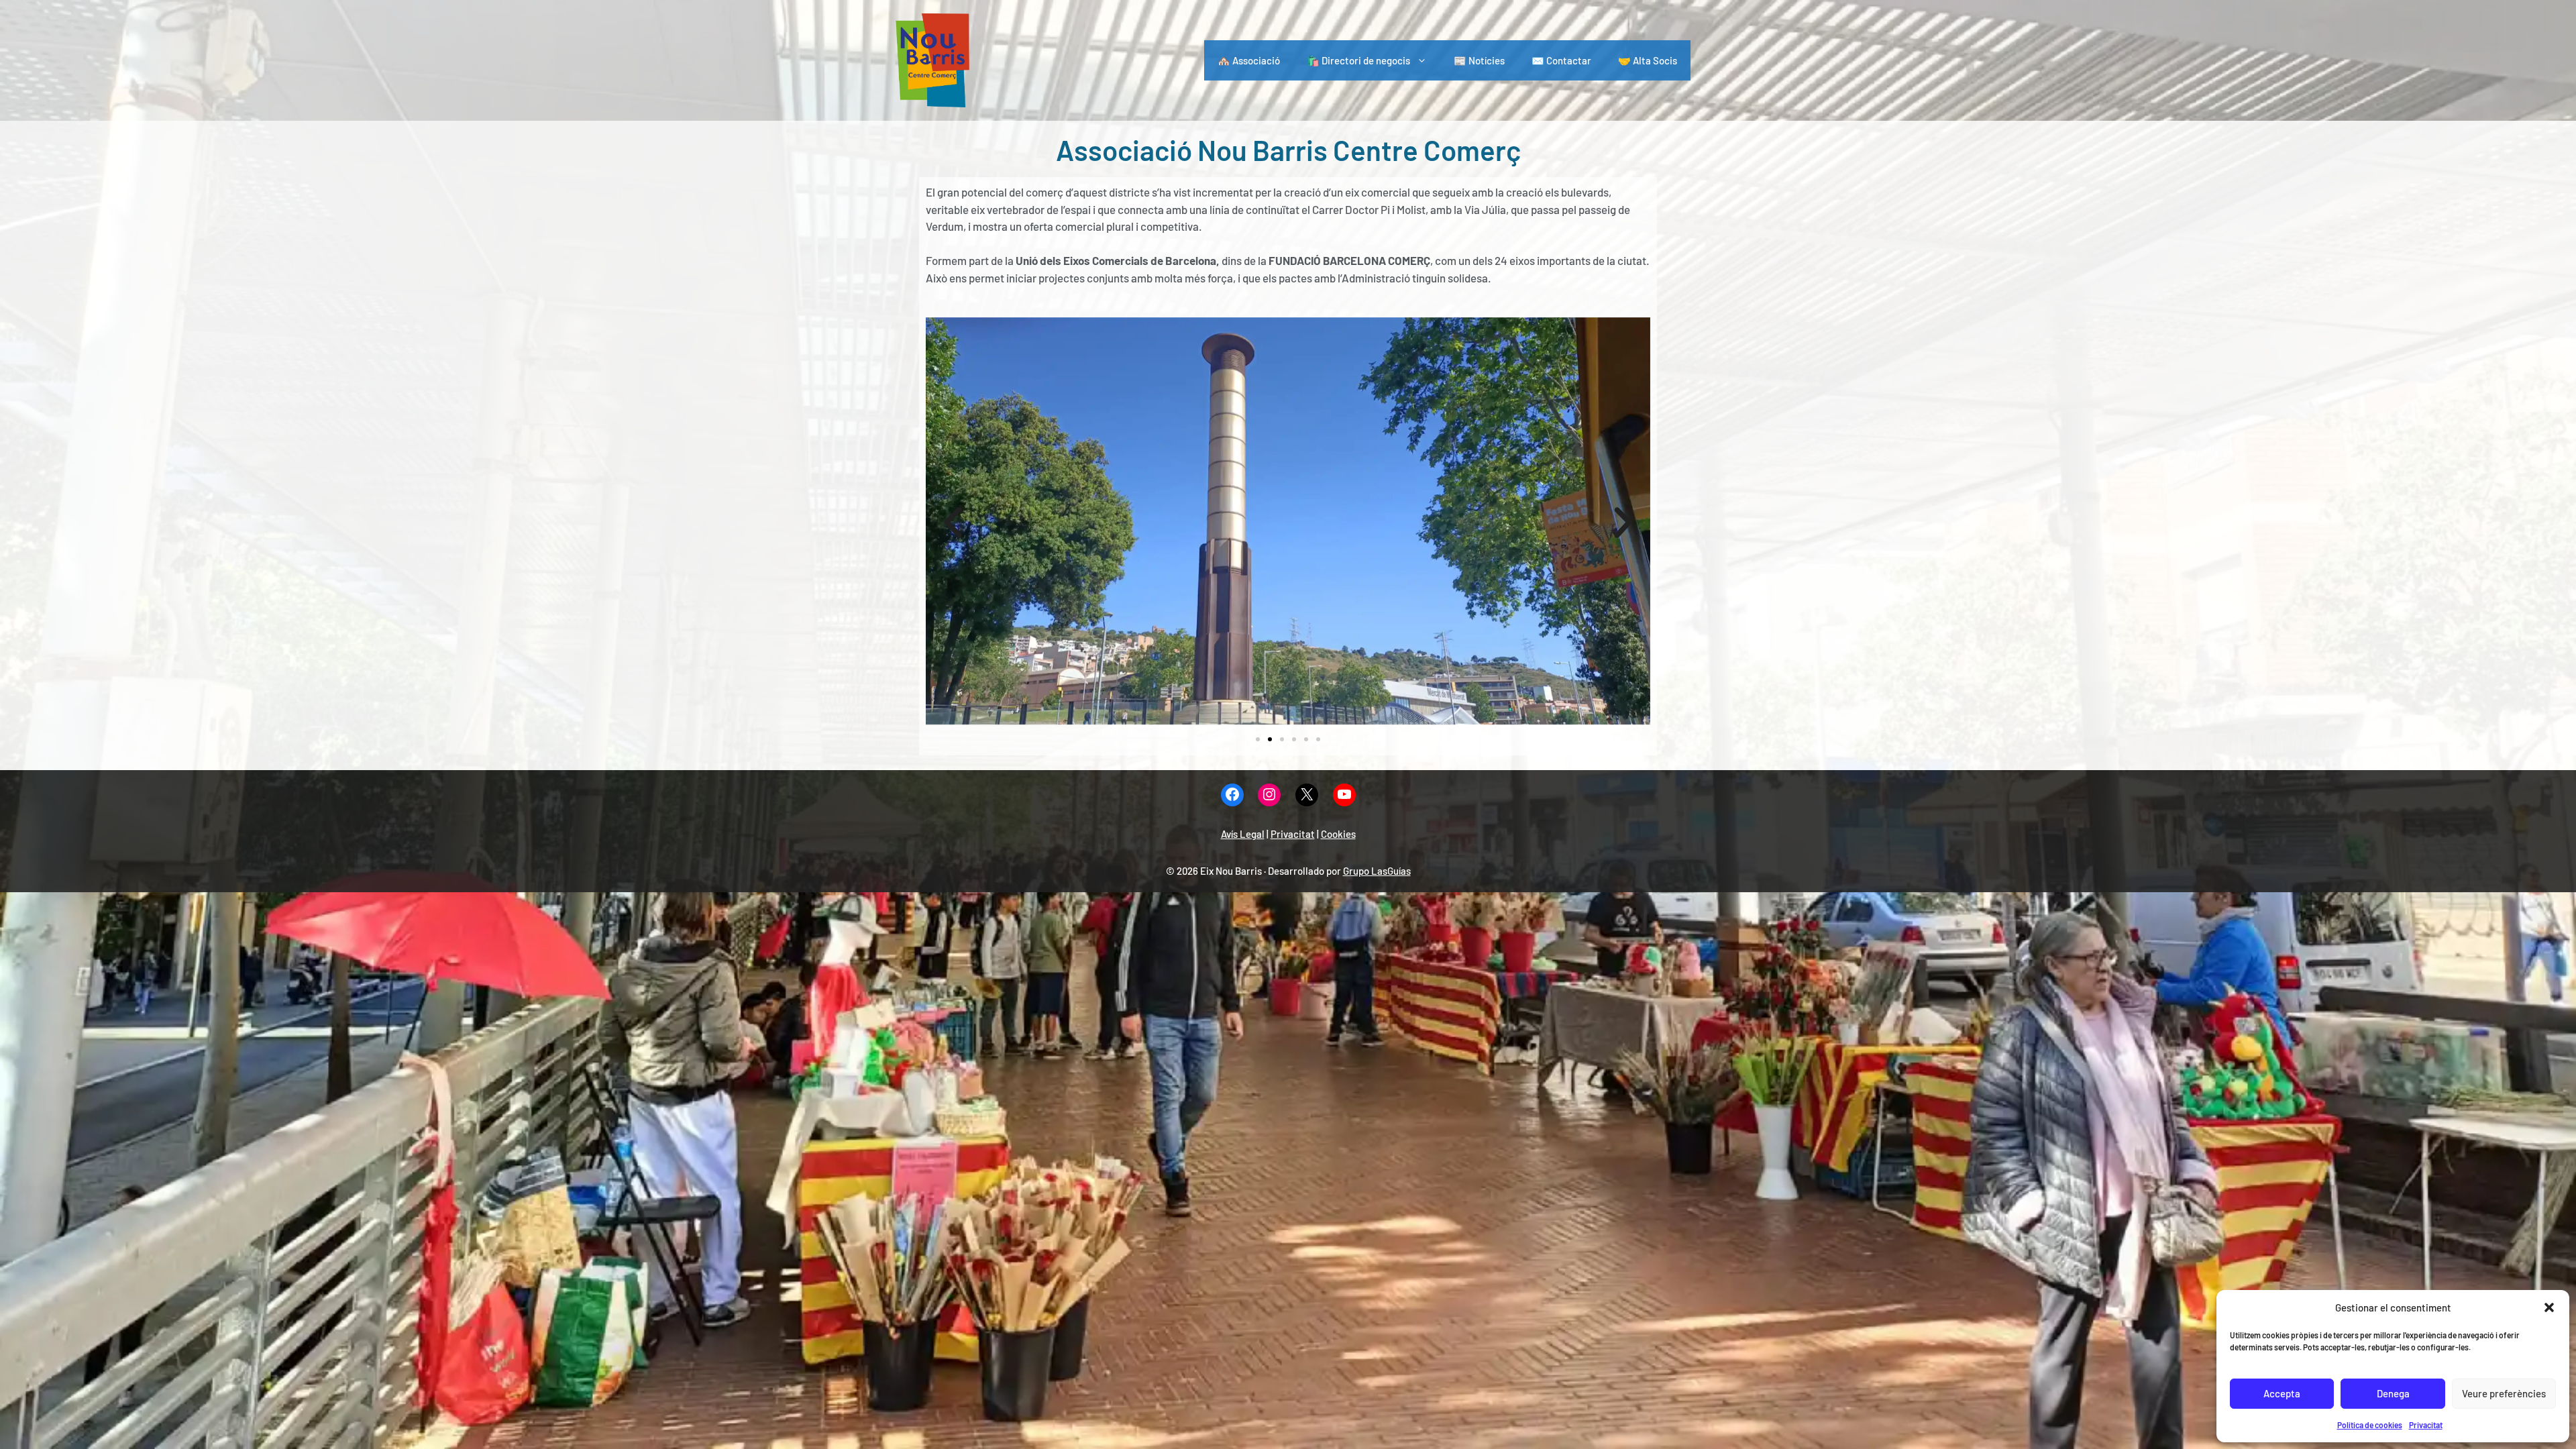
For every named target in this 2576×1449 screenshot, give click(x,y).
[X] (1307, 795)
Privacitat (2426, 1425)
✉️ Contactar (1561, 60)
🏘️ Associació (1249, 60)
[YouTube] (1344, 795)
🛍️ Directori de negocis (1358, 60)
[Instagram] (1269, 795)
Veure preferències (2504, 1393)
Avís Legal (1243, 834)
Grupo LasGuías (1377, 871)
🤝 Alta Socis (1648, 60)
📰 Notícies (1479, 60)
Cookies (1338, 834)
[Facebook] (1232, 795)
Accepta (2282, 1393)
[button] (2549, 1307)
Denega (2393, 1393)
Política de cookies (2370, 1425)
